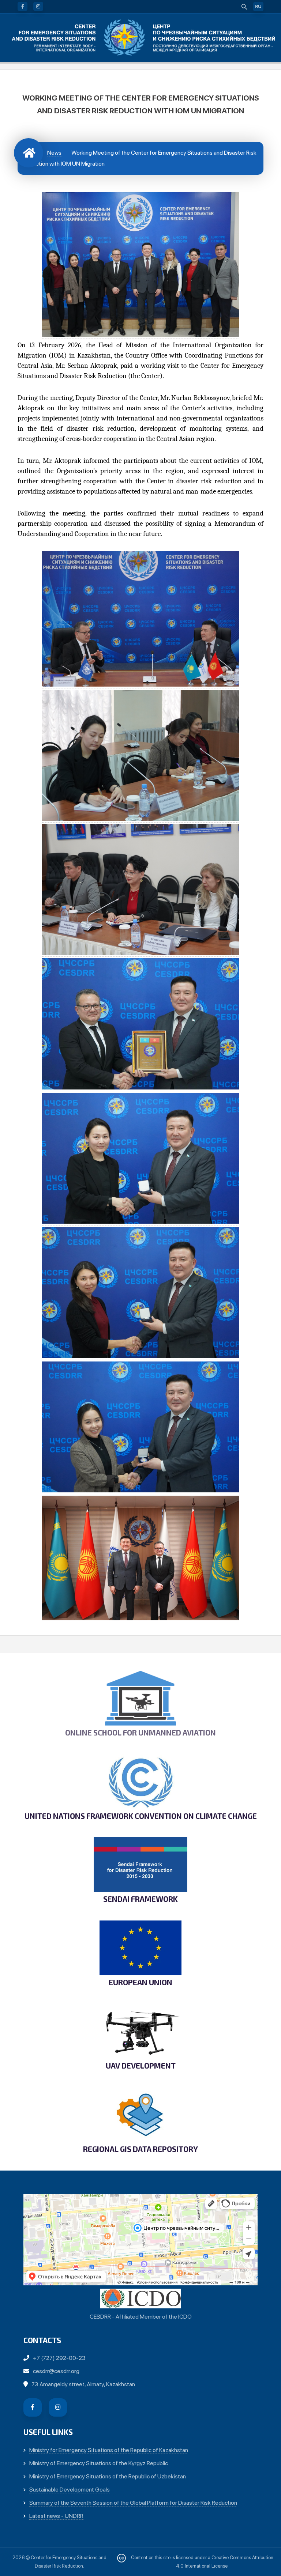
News (54, 153)
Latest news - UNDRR (56, 2516)
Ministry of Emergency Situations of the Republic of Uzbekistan (108, 2476)
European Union (140, 1982)
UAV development (141, 2066)
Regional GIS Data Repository (140, 2149)
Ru (258, 7)
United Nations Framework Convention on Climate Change (141, 1816)
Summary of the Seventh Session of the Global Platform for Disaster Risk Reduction (133, 2503)
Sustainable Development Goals (70, 2490)
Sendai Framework (140, 1899)
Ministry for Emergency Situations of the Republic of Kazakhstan (109, 2450)
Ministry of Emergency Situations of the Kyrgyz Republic (99, 2463)
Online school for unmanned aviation (140, 1733)
